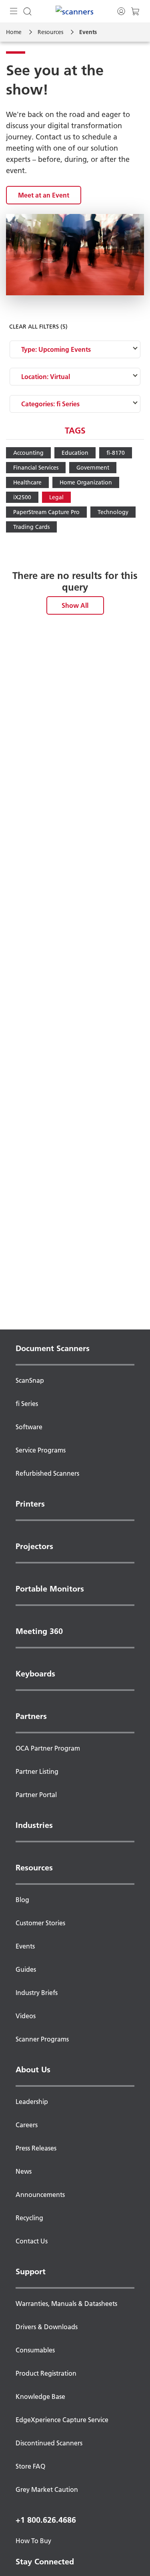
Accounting (28, 453)
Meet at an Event (44, 195)
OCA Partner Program (48, 1748)
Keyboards (35, 1674)
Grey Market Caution (47, 2489)
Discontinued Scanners (49, 2443)
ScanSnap (30, 1380)
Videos (26, 2016)
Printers (30, 1504)
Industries (34, 1825)
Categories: (50, 404)
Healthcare (27, 482)
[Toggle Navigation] (14, 11)
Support (31, 2271)
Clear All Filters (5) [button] (38, 327)
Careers (27, 2125)
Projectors (34, 1546)
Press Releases (36, 2148)
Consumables (35, 2350)
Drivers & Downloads (47, 2327)
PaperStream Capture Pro (46, 512)
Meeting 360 (39, 1631)
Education (75, 453)
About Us (33, 2070)
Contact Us (32, 2241)
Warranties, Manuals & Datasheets (66, 2304)
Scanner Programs (42, 2039)
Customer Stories (40, 1923)
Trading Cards (31, 527)
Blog (22, 1900)
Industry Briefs (37, 1993)
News (24, 2171)
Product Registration (46, 2373)
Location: (46, 377)
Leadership (32, 2102)
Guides (26, 1969)
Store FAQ (30, 2466)
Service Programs (41, 1450)
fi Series (27, 1404)
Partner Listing (37, 1771)
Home (14, 32)
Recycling (29, 2218)
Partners (31, 1716)
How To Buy (33, 2541)
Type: (56, 349)
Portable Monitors (50, 1589)
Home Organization (86, 482)
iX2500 (22, 497)
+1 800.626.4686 (46, 2520)
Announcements (40, 2195)
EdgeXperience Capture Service (62, 2420)
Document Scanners (53, 1348)
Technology (113, 512)
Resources (50, 32)
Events (25, 1946)
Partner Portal (36, 1795)
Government (93, 468)
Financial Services (36, 468)
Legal (56, 497)
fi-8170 (116, 453)
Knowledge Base (40, 2396)
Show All (75, 605)
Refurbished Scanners (47, 1473)
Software (29, 1427)
